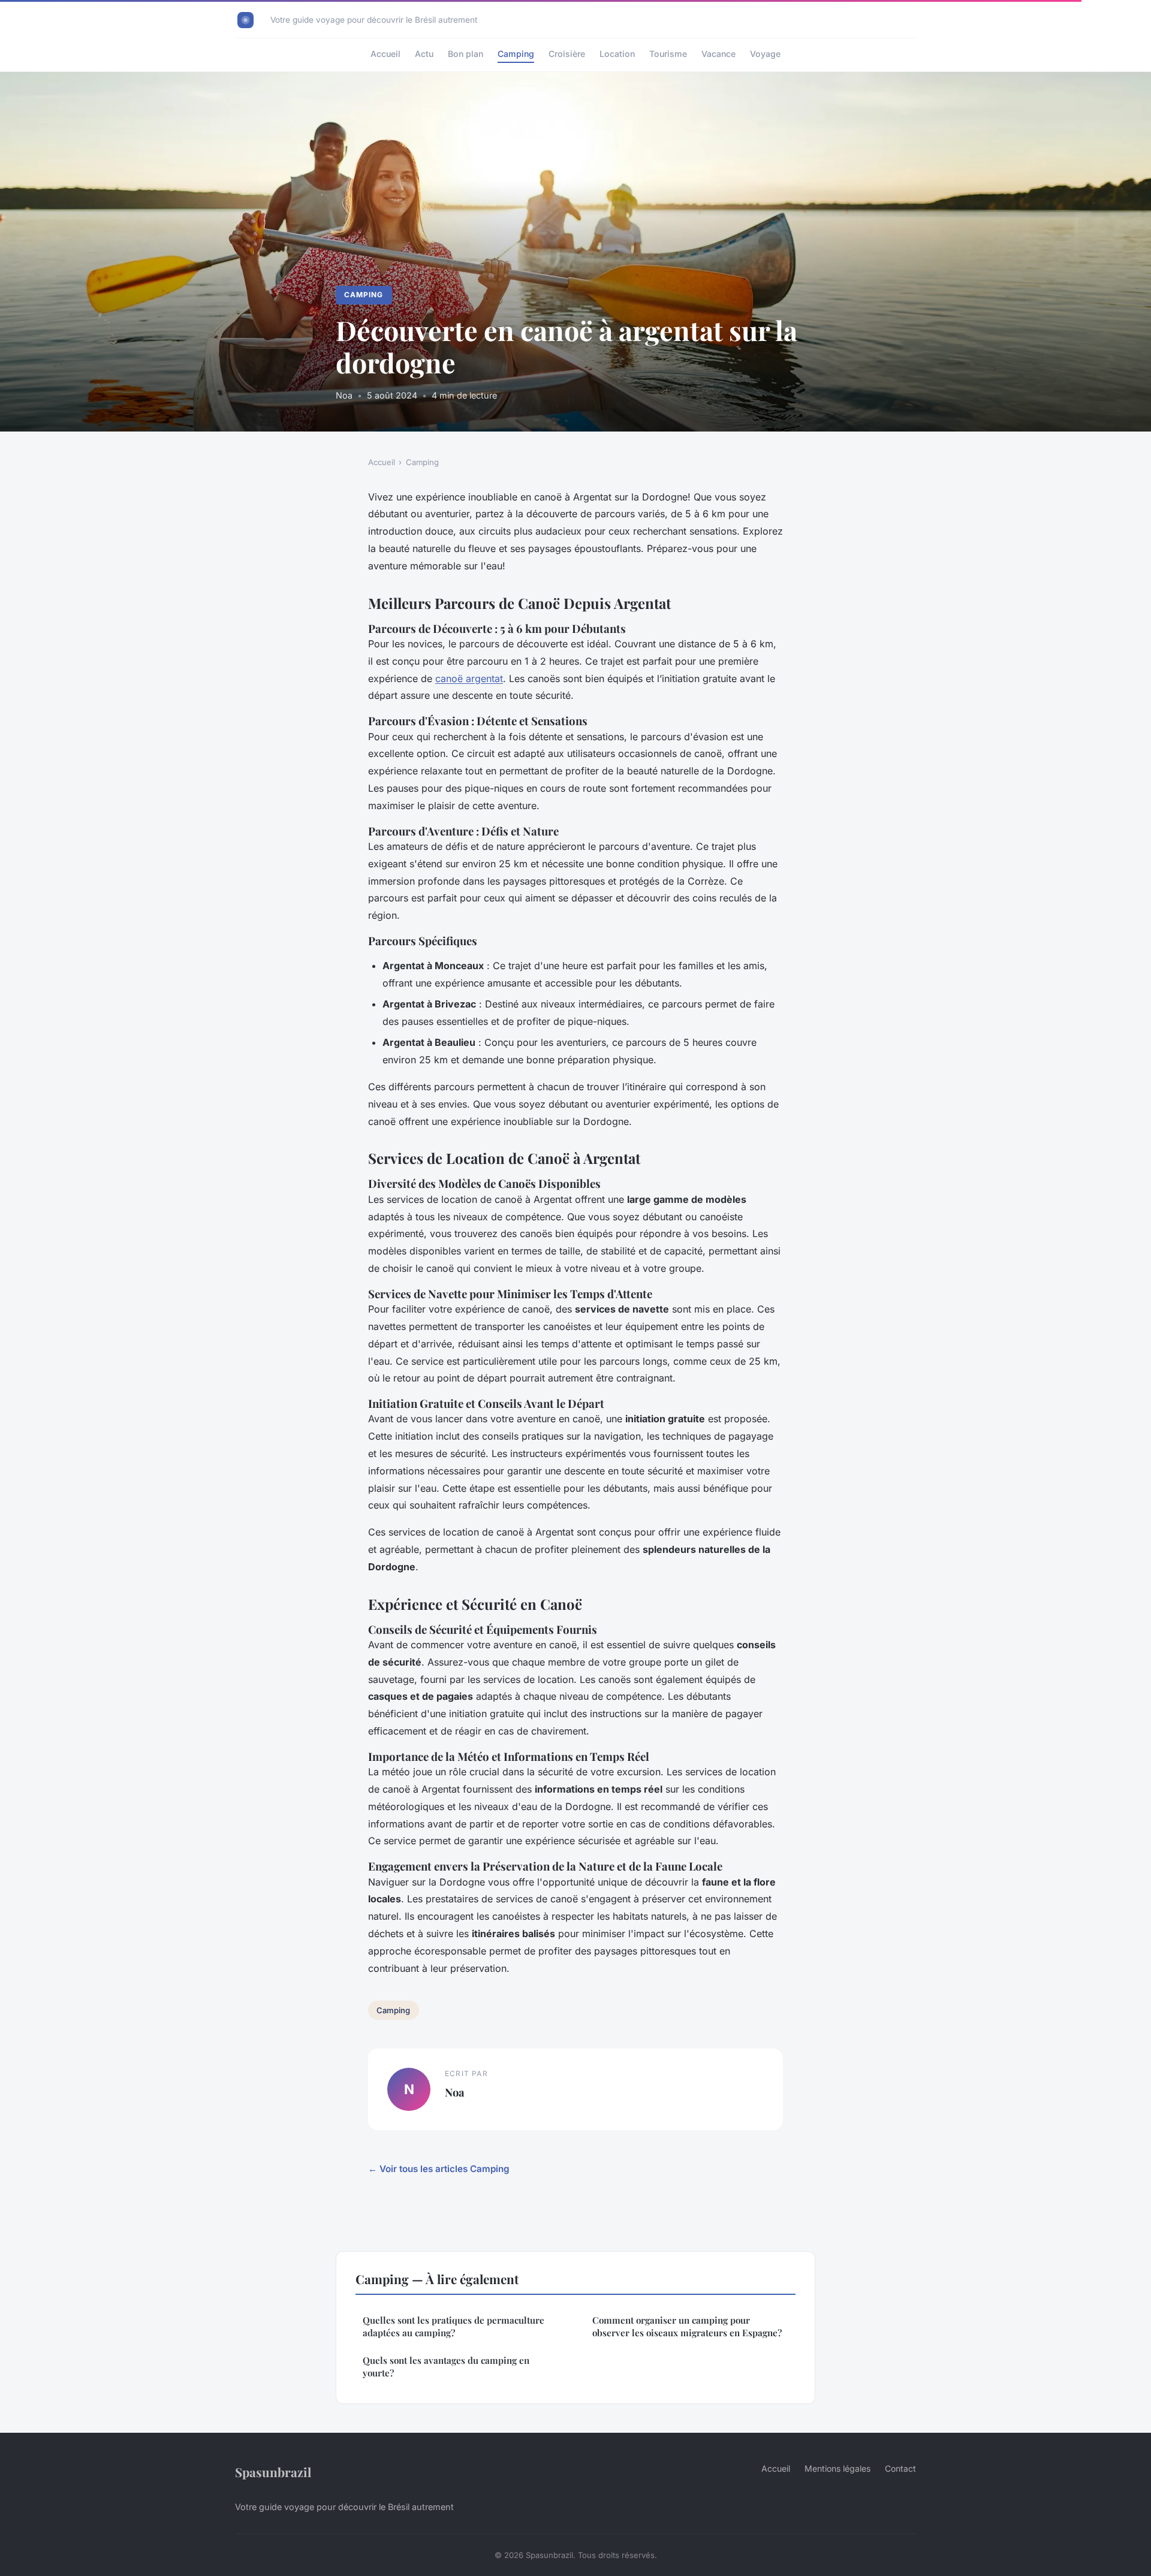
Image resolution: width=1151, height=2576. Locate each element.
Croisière (567, 54)
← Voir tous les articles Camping (439, 2169)
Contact (900, 2468)
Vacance (718, 54)
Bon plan (465, 54)
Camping (516, 54)
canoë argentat (469, 678)
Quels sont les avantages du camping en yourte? (446, 2367)
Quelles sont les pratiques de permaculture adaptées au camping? (454, 2326)
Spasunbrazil (273, 2472)
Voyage (765, 54)
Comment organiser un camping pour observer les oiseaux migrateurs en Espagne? (687, 2326)
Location (617, 54)
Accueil (385, 54)
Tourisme (668, 54)
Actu (424, 54)
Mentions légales (837, 2468)
